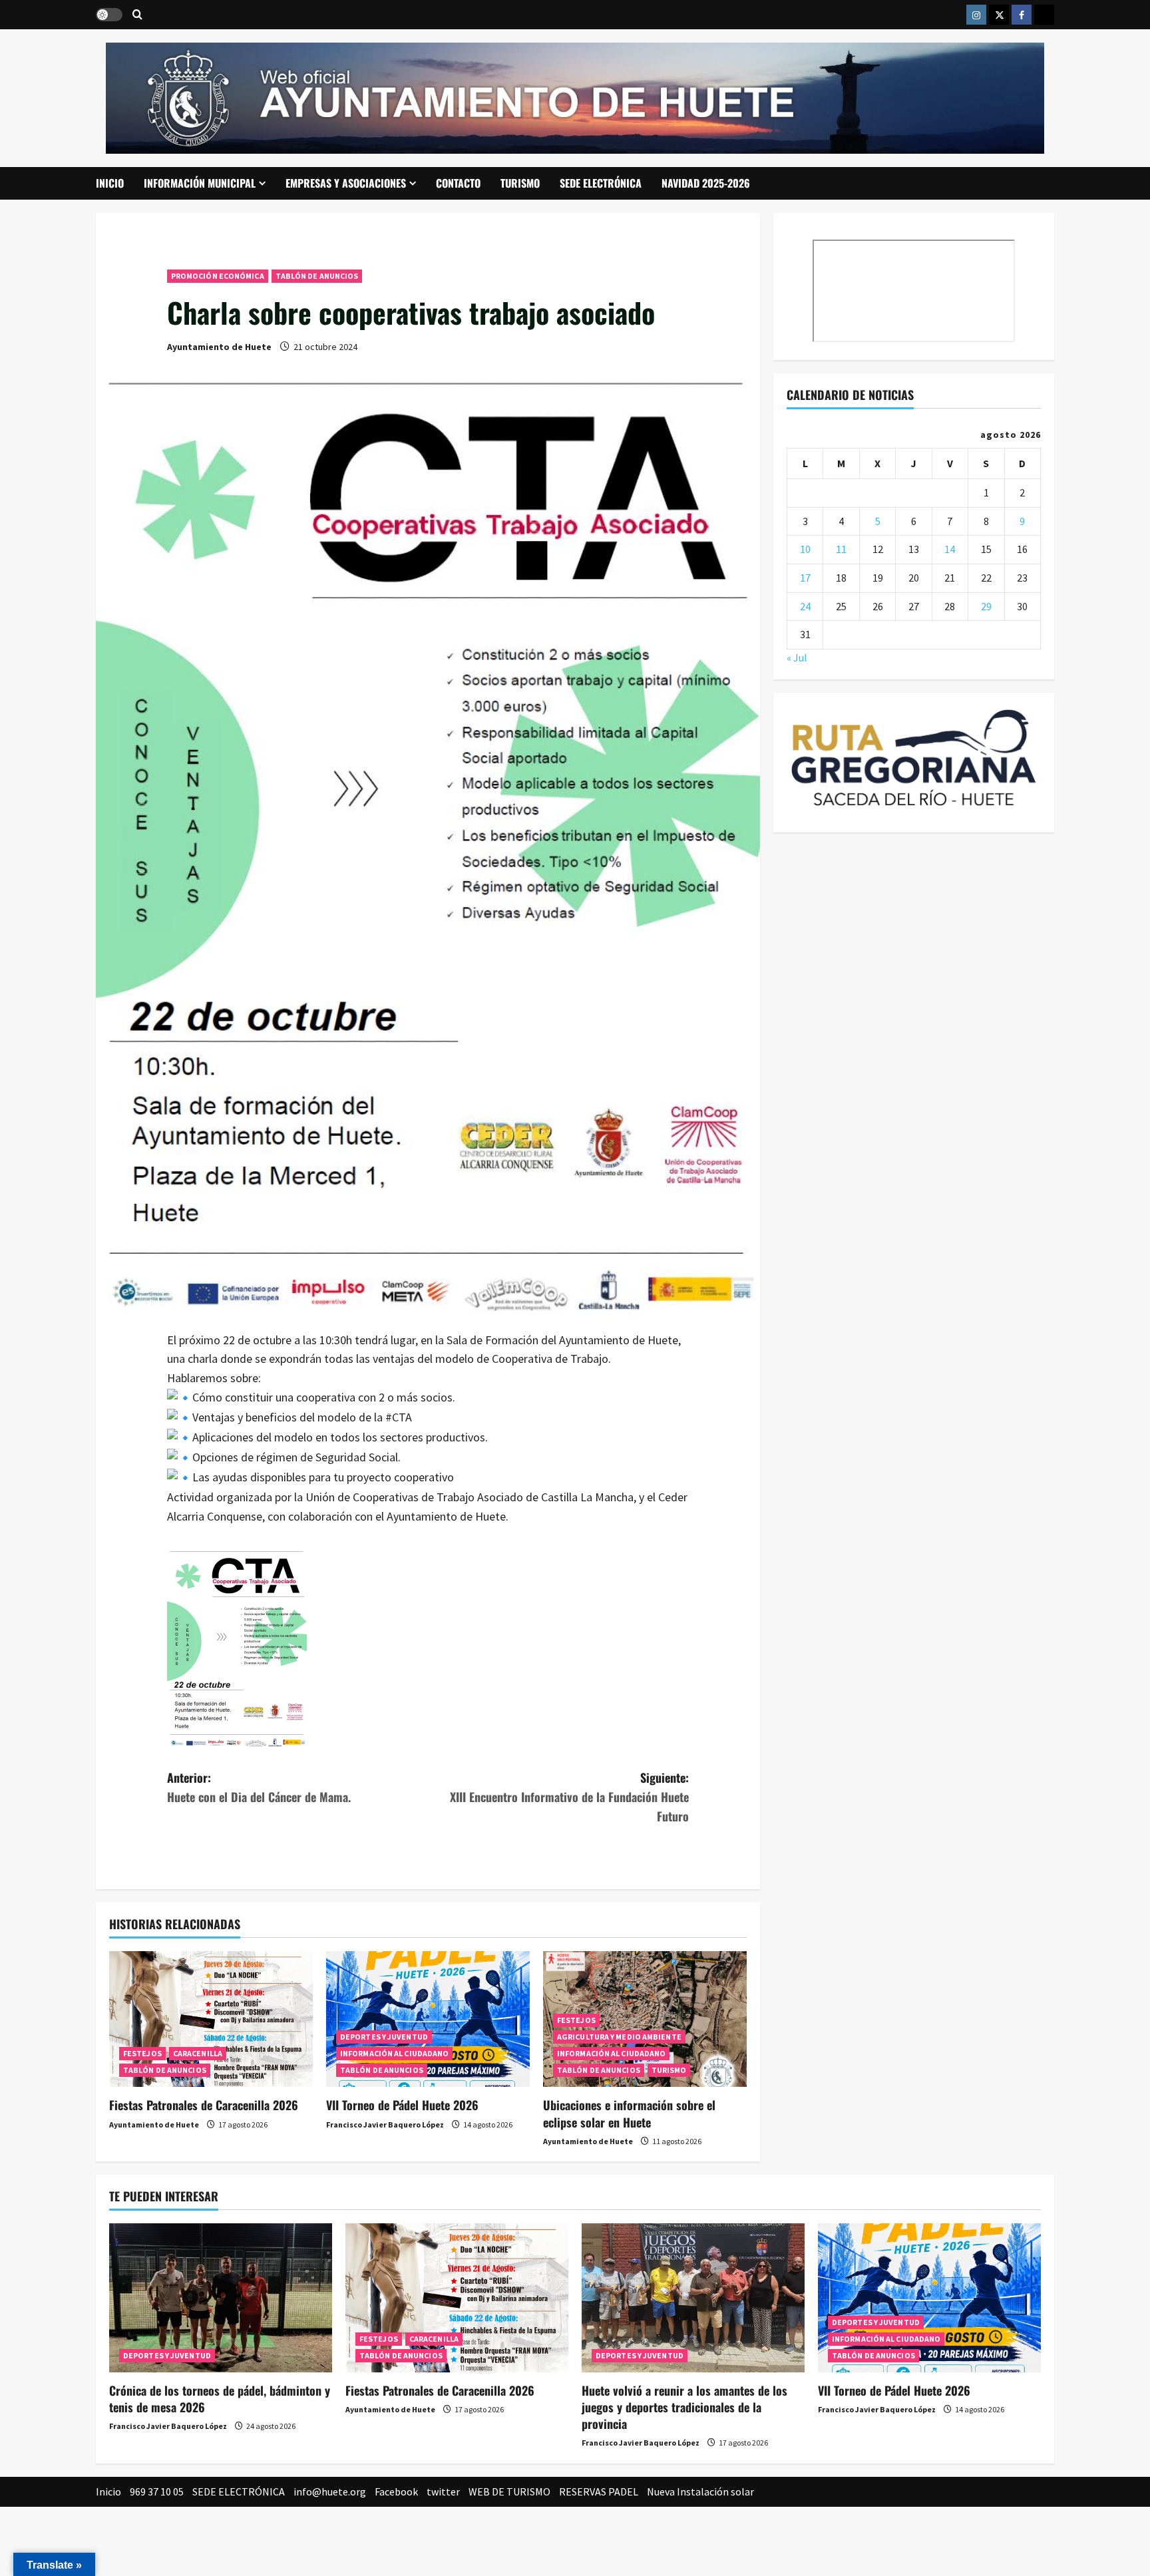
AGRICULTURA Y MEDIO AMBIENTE (619, 2037)
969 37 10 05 (157, 2491)
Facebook (396, 2491)
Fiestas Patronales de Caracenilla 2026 (204, 2105)
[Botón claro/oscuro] (109, 15)
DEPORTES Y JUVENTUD (384, 2037)
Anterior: (259, 1787)
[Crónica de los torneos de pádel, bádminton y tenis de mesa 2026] (221, 2298)
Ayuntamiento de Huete (219, 347)
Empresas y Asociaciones (346, 183)
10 (805, 550)
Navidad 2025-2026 (706, 183)
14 (950, 550)
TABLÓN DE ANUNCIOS (317, 276)
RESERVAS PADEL (599, 2491)
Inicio (110, 183)
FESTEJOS (142, 2053)
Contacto (458, 183)
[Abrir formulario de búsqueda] (137, 15)
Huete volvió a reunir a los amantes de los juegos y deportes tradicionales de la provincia (684, 2407)
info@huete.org (330, 2491)
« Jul (797, 657)
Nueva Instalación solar (700, 2491)
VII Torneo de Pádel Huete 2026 (402, 2105)
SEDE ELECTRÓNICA (601, 183)
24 (805, 606)
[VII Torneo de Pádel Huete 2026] (428, 2019)
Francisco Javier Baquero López (385, 2124)
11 (841, 550)
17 (805, 578)
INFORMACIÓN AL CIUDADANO (394, 2053)
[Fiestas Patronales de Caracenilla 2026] (211, 2019)
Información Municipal (200, 183)
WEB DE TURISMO (509, 2491)
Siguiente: (569, 1797)
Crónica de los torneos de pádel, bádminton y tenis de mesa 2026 (220, 2399)
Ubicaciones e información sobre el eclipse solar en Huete (629, 2113)
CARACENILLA (198, 2053)
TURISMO (520, 183)
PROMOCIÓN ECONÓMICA (218, 276)
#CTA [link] (399, 1417)
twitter (443, 2491)
